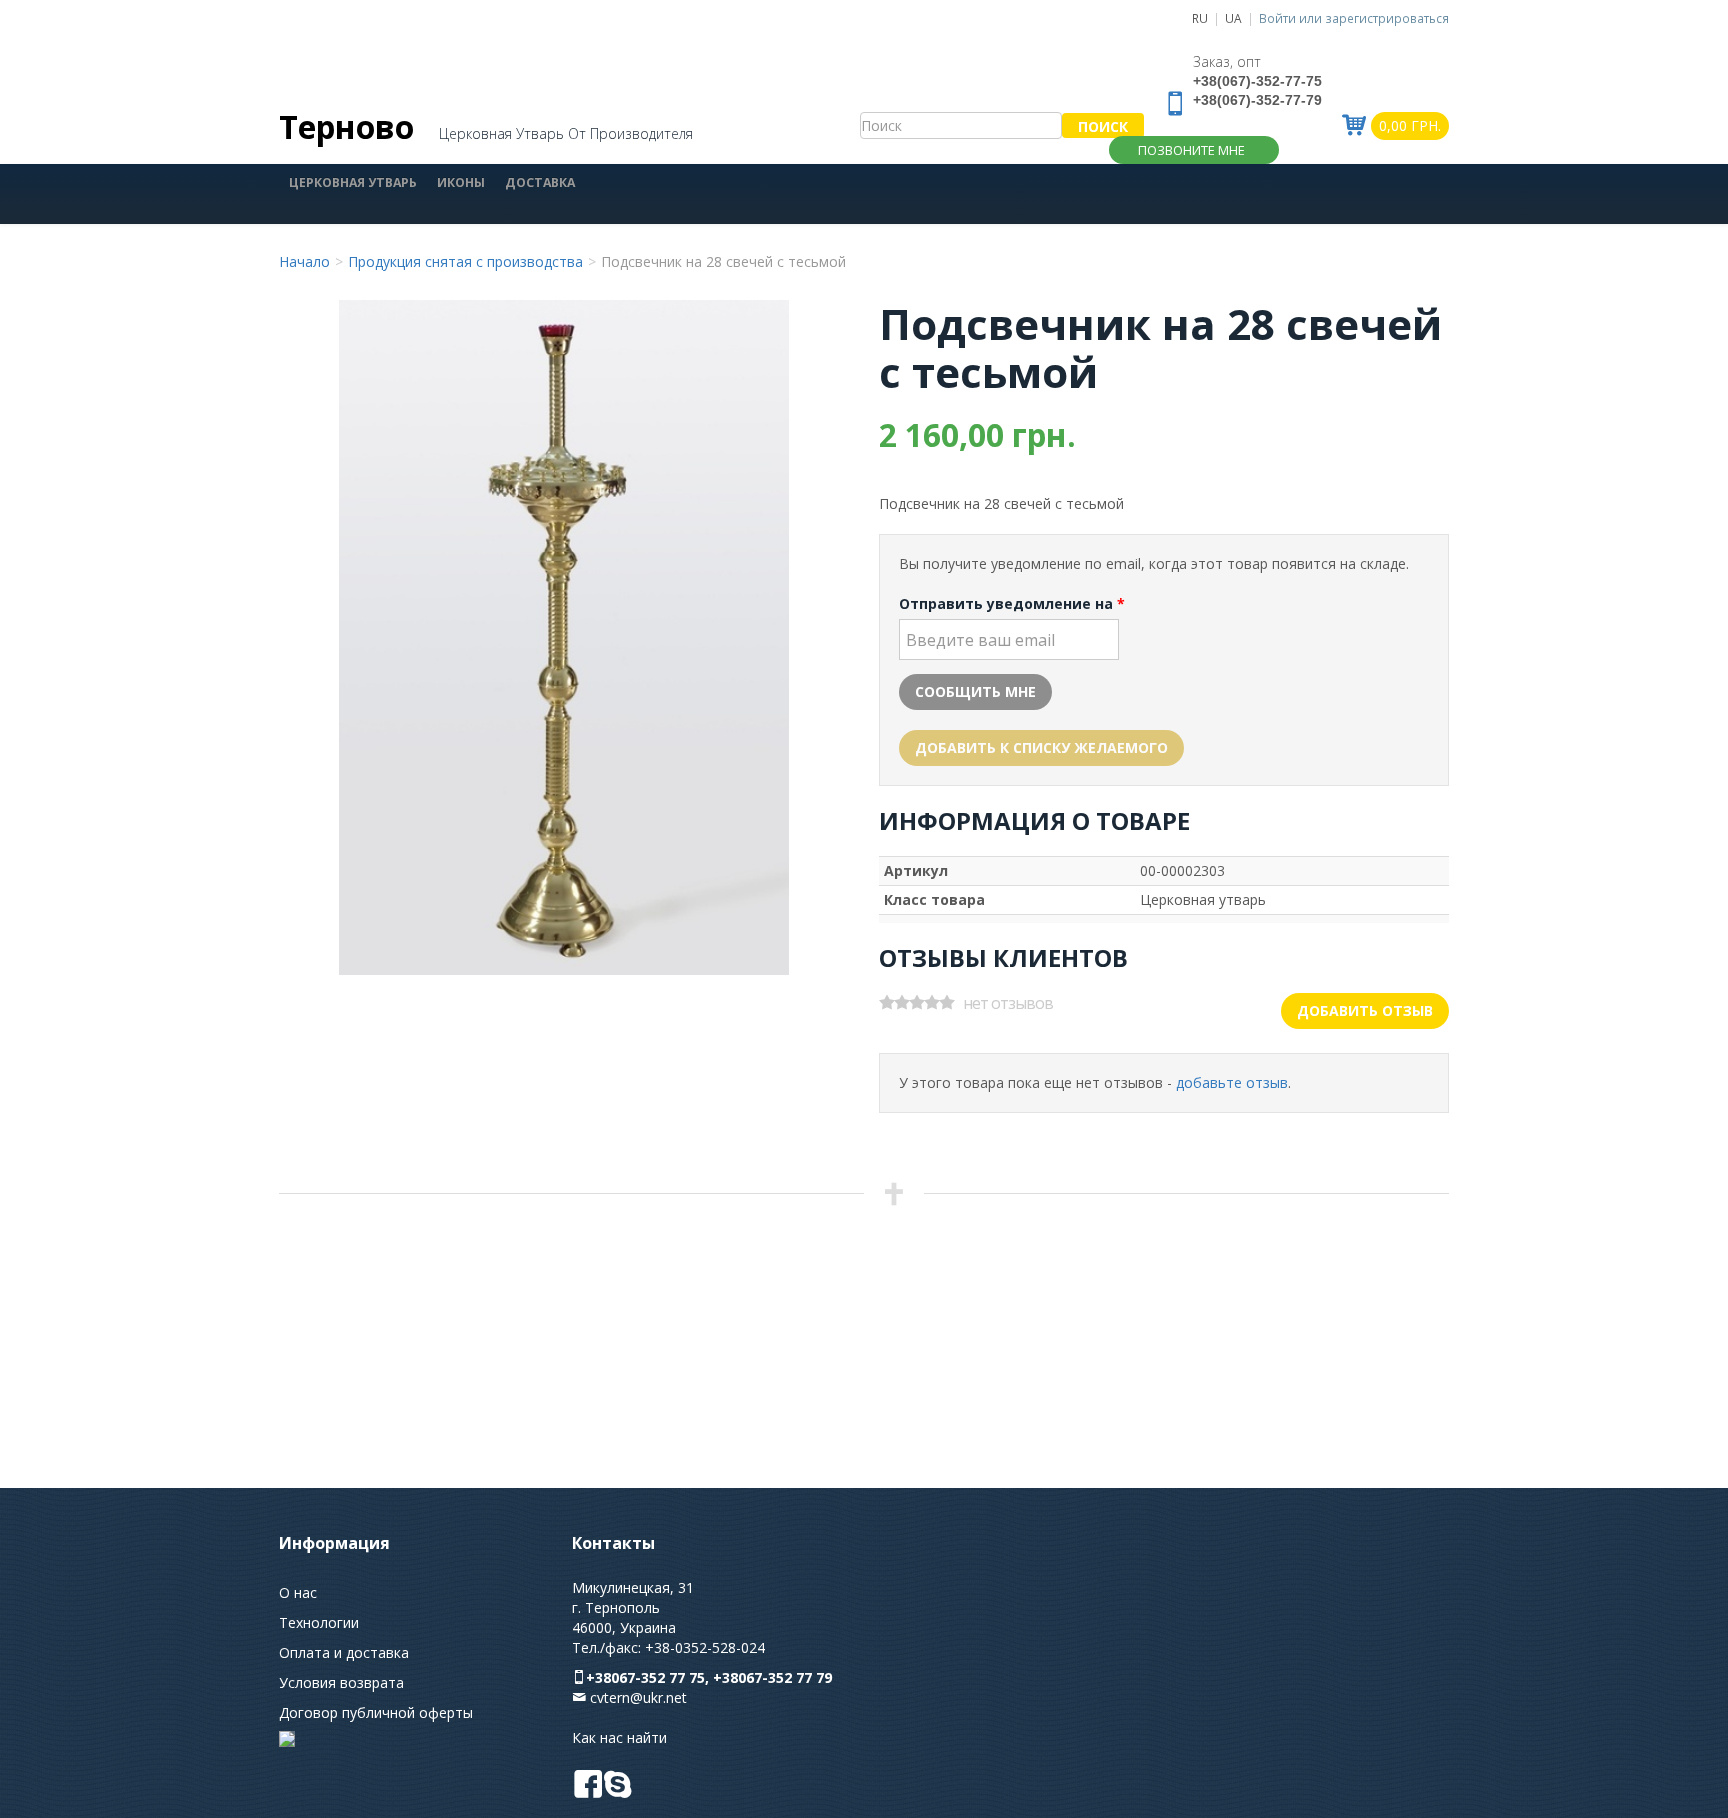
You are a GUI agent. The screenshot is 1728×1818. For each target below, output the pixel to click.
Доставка (540, 182)
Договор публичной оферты (376, 1712)
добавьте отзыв (1232, 1082)
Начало (304, 261)
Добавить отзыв (1365, 1010)
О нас (298, 1592)
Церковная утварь (353, 182)
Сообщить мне (975, 691)
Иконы (461, 182)
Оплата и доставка (344, 1652)
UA (1233, 18)
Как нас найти (619, 1737)
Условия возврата (341, 1682)
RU (1200, 18)
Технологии (319, 1622)
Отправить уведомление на (1012, 603)
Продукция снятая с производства (465, 261)
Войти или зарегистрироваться (1354, 18)
